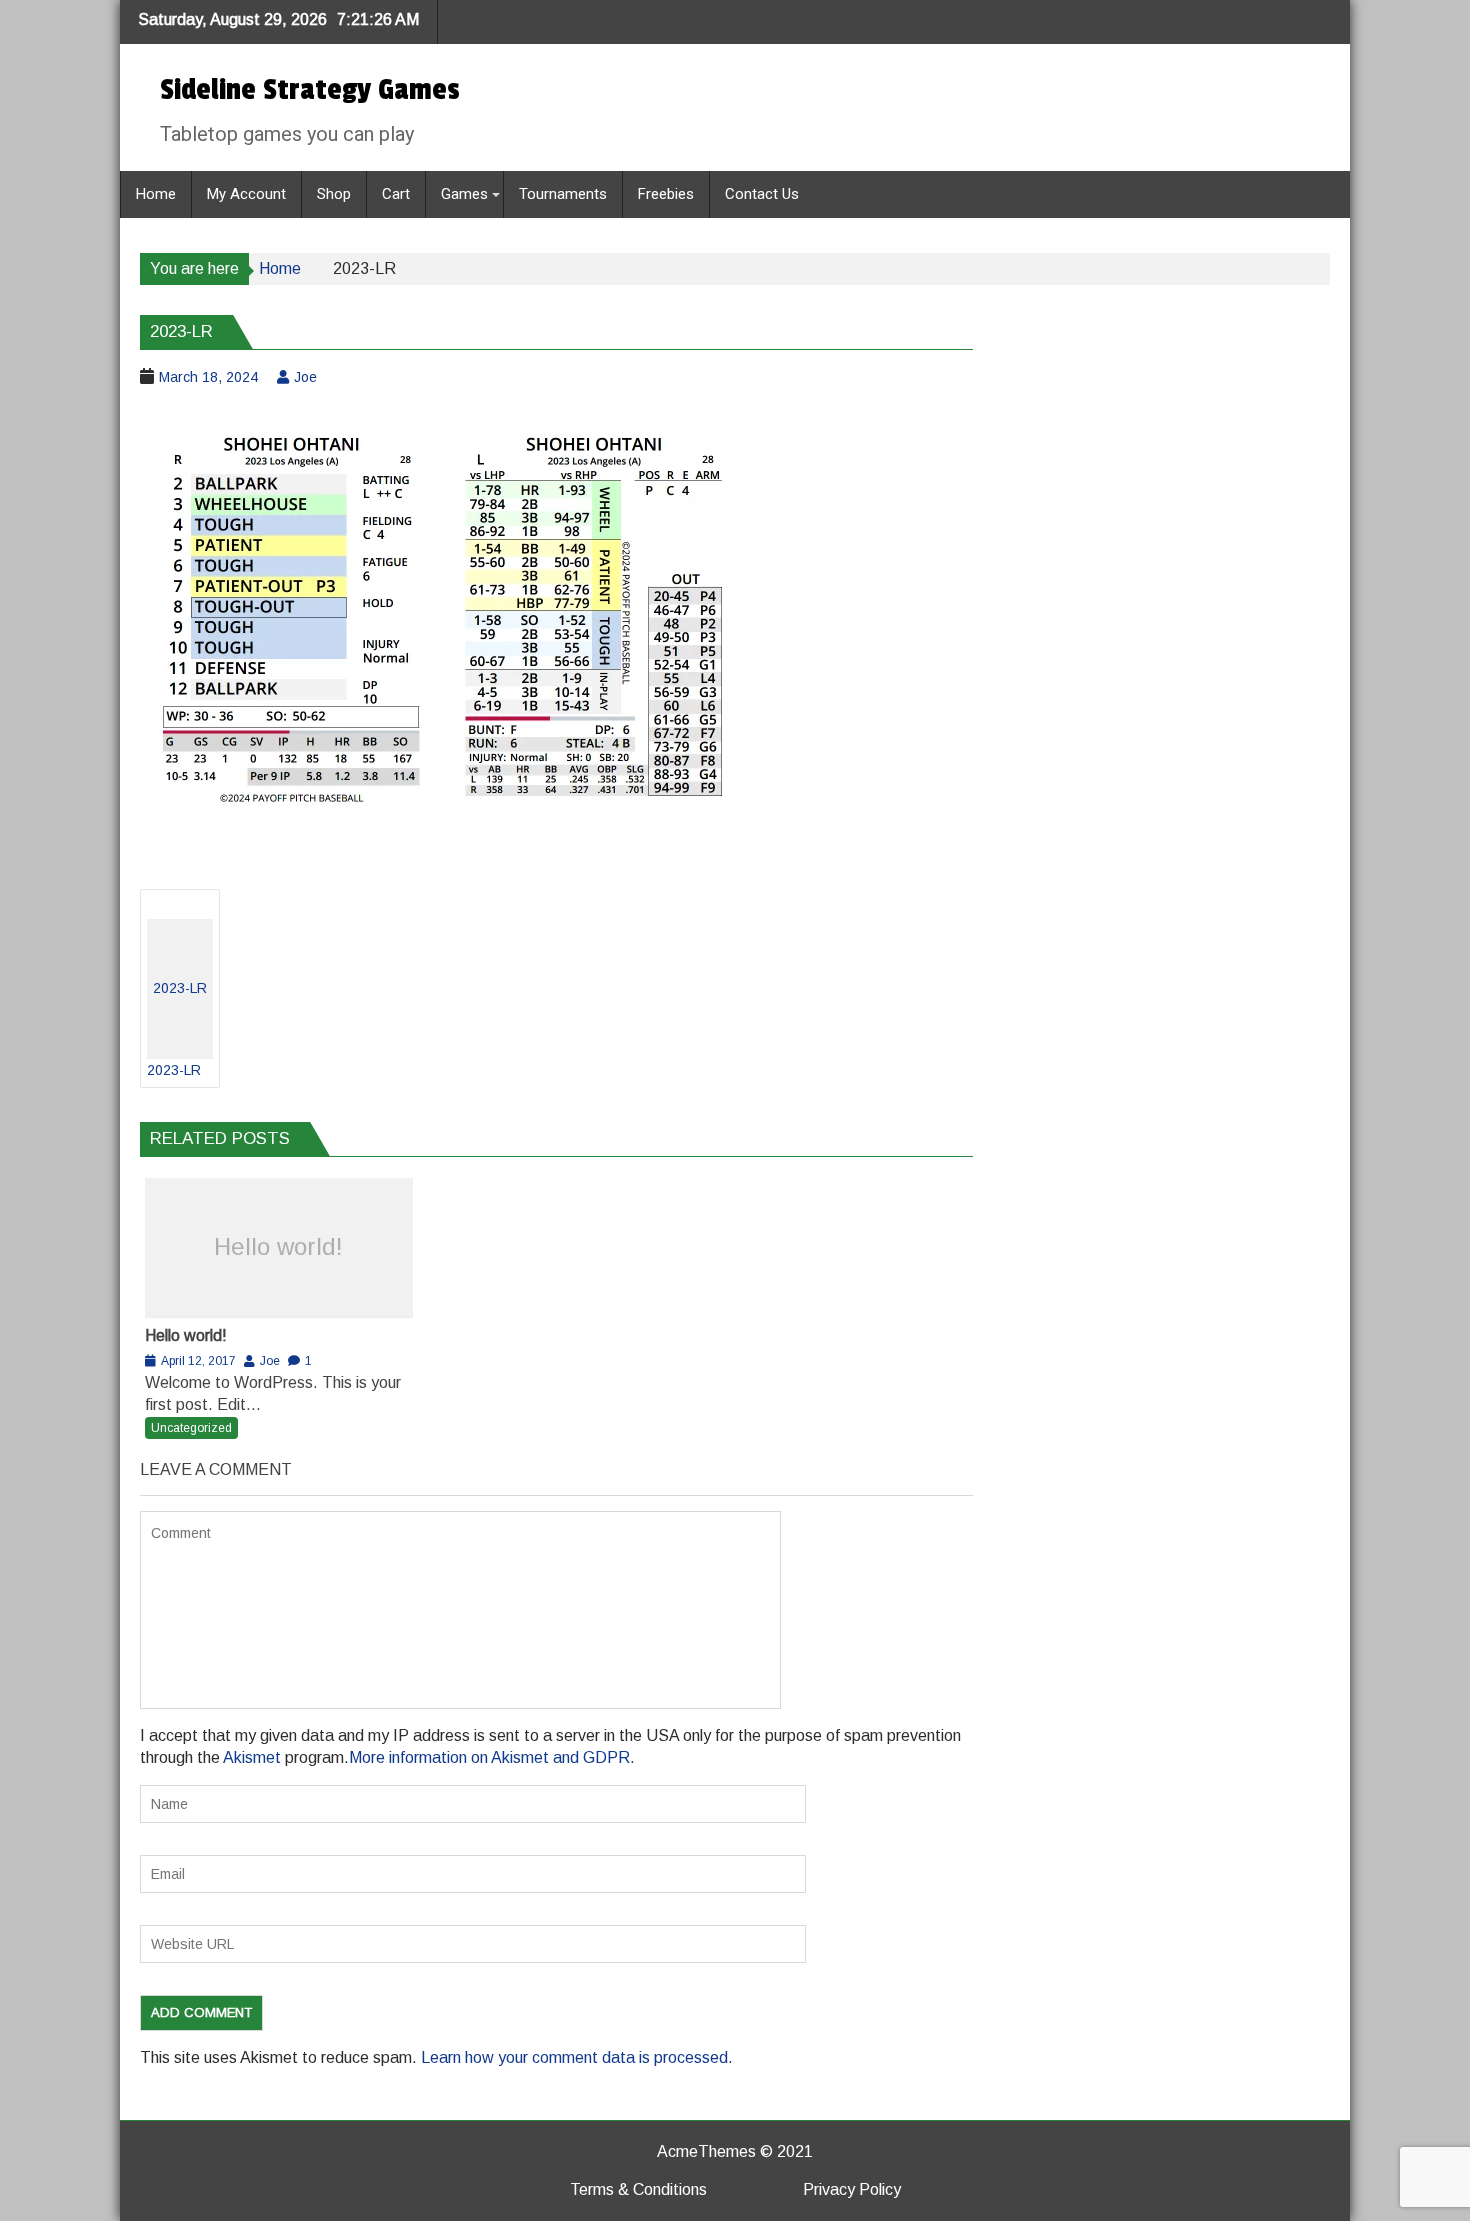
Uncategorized (191, 1428)
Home (156, 194)
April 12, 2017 (198, 1361)
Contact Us (762, 194)
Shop (334, 194)
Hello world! (278, 1246)
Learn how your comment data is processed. (577, 2057)
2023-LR (177, 1029)
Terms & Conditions (638, 2189)
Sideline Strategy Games (310, 90)
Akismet (252, 1757)
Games (464, 194)
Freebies (666, 194)
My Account (246, 194)
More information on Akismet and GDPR (489, 1757)
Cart (396, 194)
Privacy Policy (852, 2189)
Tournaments (563, 194)
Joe (305, 377)
